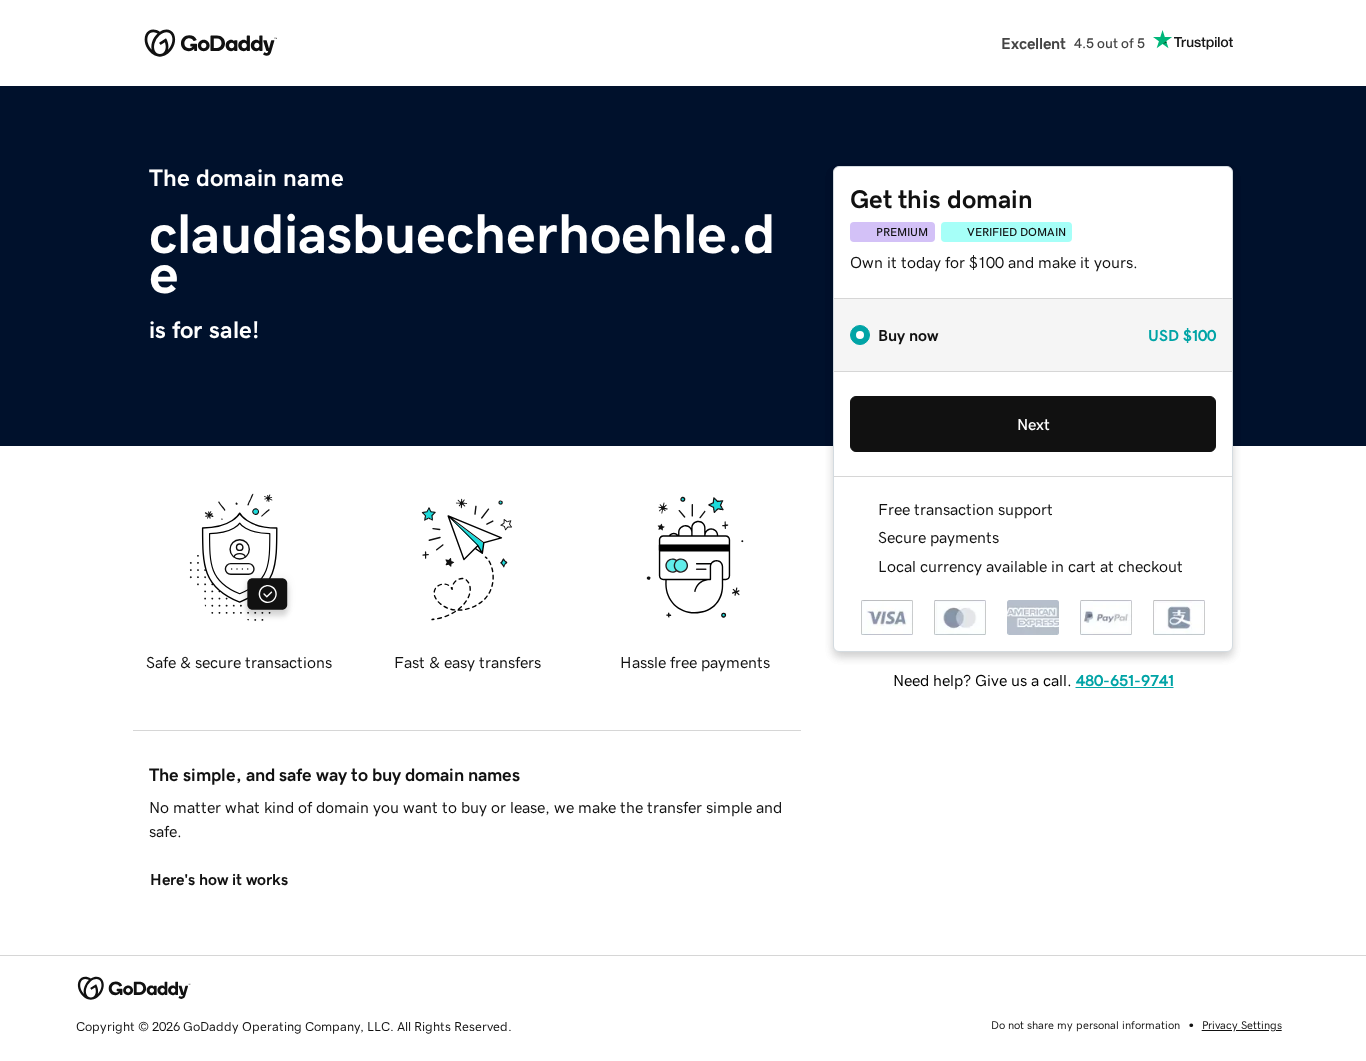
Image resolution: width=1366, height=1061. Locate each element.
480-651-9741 (1125, 680)
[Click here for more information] (1199, 566)
